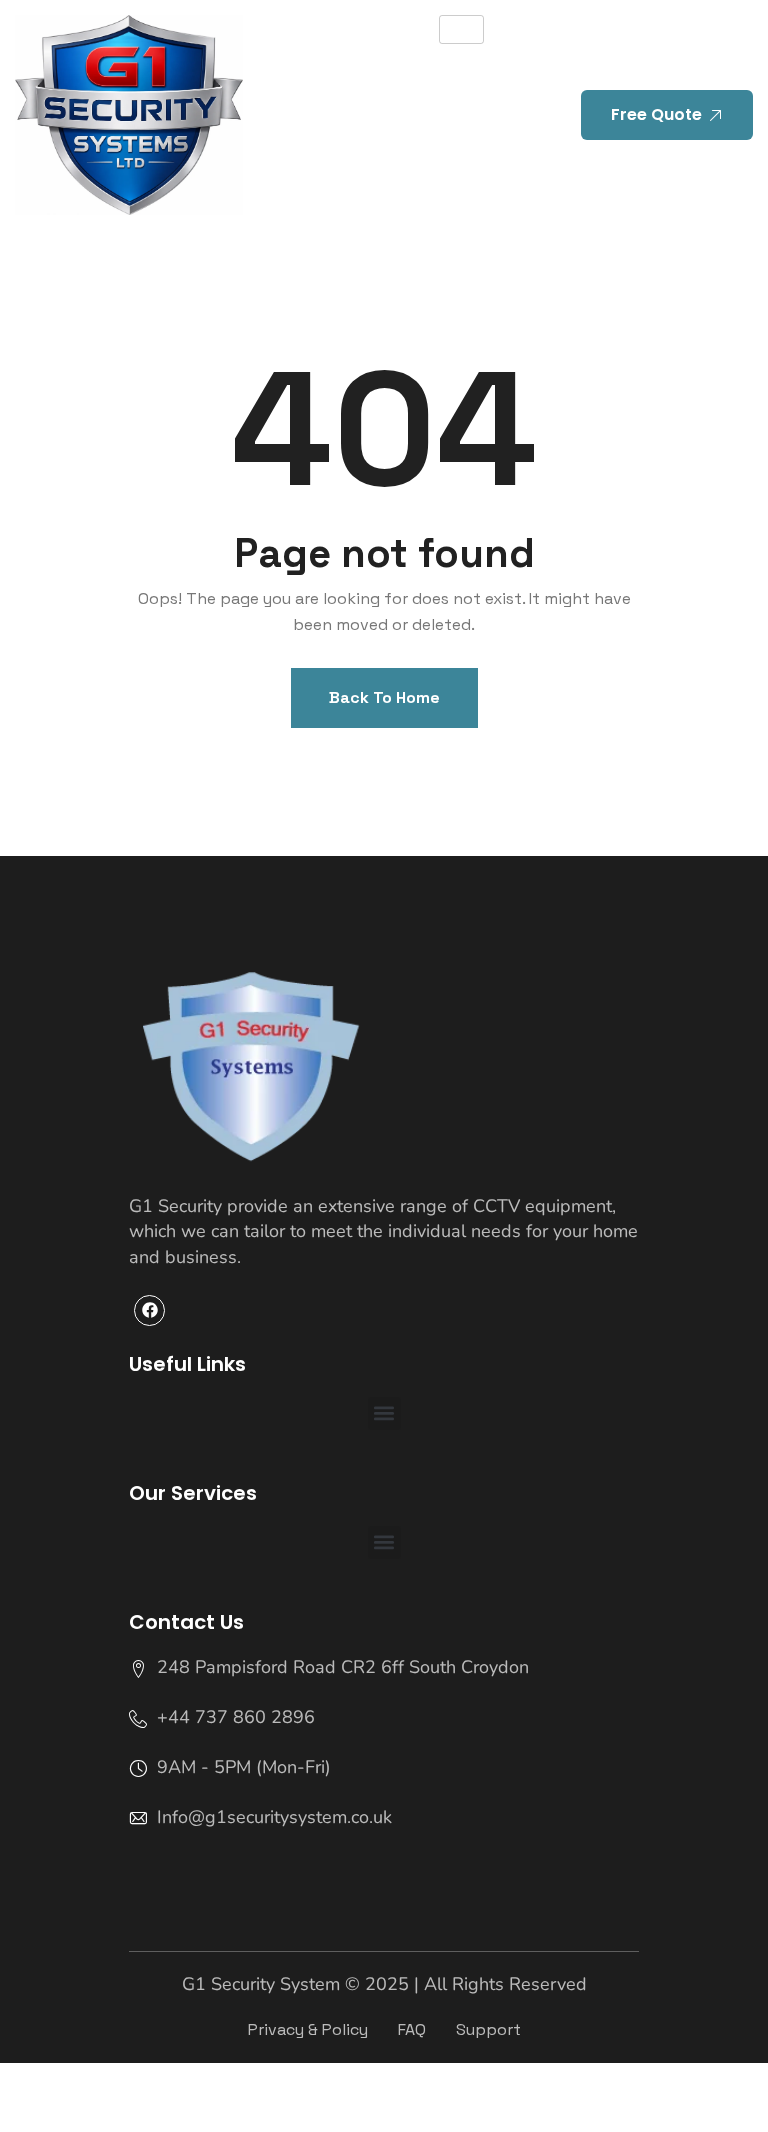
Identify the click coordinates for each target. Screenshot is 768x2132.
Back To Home (384, 697)
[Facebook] (149, 1310)
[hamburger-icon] (461, 29)
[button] (384, 1413)
